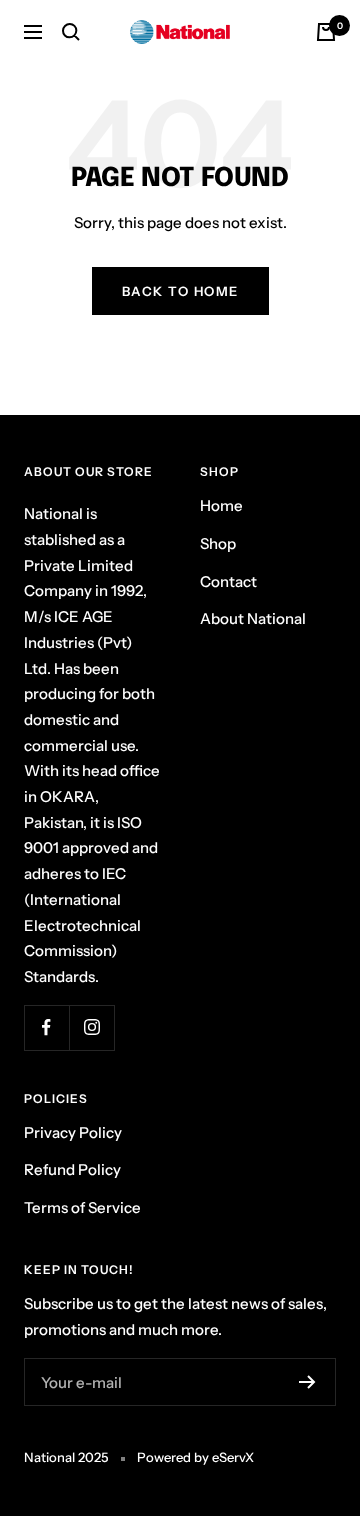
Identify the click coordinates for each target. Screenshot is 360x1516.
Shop (218, 543)
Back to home (180, 291)
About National (253, 618)
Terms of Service (82, 1207)
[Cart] (326, 32)
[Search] (71, 32)
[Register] (307, 1382)
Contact (228, 581)
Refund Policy (72, 1169)
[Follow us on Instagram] (91, 1027)
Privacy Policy (73, 1132)
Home (221, 505)
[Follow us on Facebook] (46, 1027)
